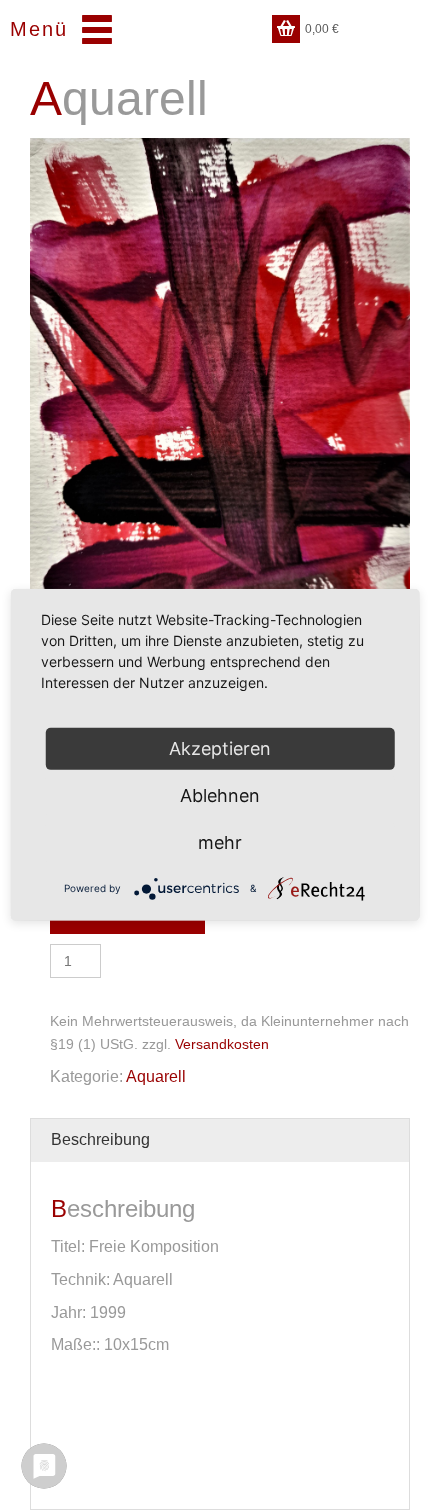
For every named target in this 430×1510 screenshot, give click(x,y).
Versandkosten (222, 1044)
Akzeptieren (220, 748)
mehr (220, 842)
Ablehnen (220, 795)
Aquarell (156, 1076)
